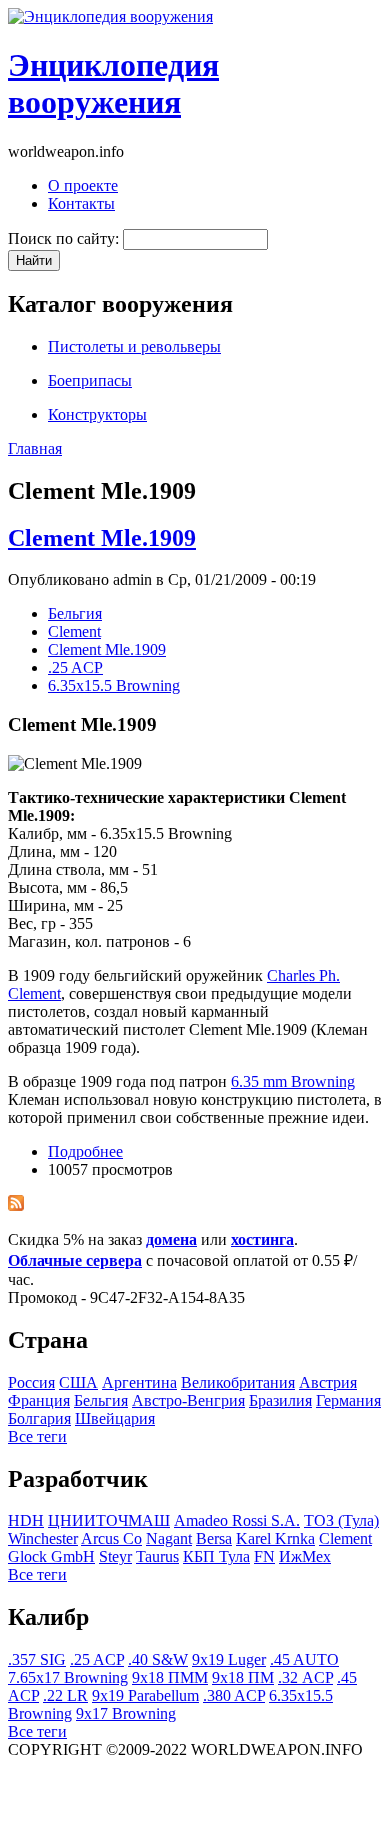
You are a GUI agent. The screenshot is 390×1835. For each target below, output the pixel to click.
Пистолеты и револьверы (134, 346)
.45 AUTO (304, 1659)
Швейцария (115, 1418)
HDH (26, 1520)
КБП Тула (216, 1556)
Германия (348, 1400)
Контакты (81, 203)
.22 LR (65, 1695)
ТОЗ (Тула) (341, 1520)
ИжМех (305, 1556)
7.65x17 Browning (68, 1677)
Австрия (328, 1382)
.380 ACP (234, 1695)
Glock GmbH (51, 1556)
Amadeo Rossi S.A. (237, 1520)
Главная (35, 448)
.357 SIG (37, 1659)
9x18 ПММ (170, 1677)
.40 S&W (158, 1659)
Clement (74, 631)
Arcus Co (111, 1538)
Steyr (115, 1556)
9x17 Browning (126, 1713)
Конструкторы (97, 414)
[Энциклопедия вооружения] (110, 16)
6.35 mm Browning (293, 1081)
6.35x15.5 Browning (114, 685)
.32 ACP (305, 1677)
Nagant (169, 1538)
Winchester (43, 1538)
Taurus (157, 1556)
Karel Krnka (275, 1538)
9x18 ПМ (243, 1677)
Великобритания (238, 1382)
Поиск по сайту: (65, 238)
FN (264, 1556)
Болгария (39, 1418)
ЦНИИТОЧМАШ (109, 1520)
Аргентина (139, 1382)
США (78, 1382)
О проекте (83, 185)
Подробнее (85, 1151)
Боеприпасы (90, 380)
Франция (39, 1400)
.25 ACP (75, 667)
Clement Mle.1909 (102, 538)
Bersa (214, 1538)
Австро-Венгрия (188, 1400)
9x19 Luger (229, 1659)
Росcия (31, 1382)
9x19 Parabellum (145, 1695)
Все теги (37, 1436)
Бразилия (280, 1400)
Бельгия (75, 613)
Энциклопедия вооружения (113, 83)
